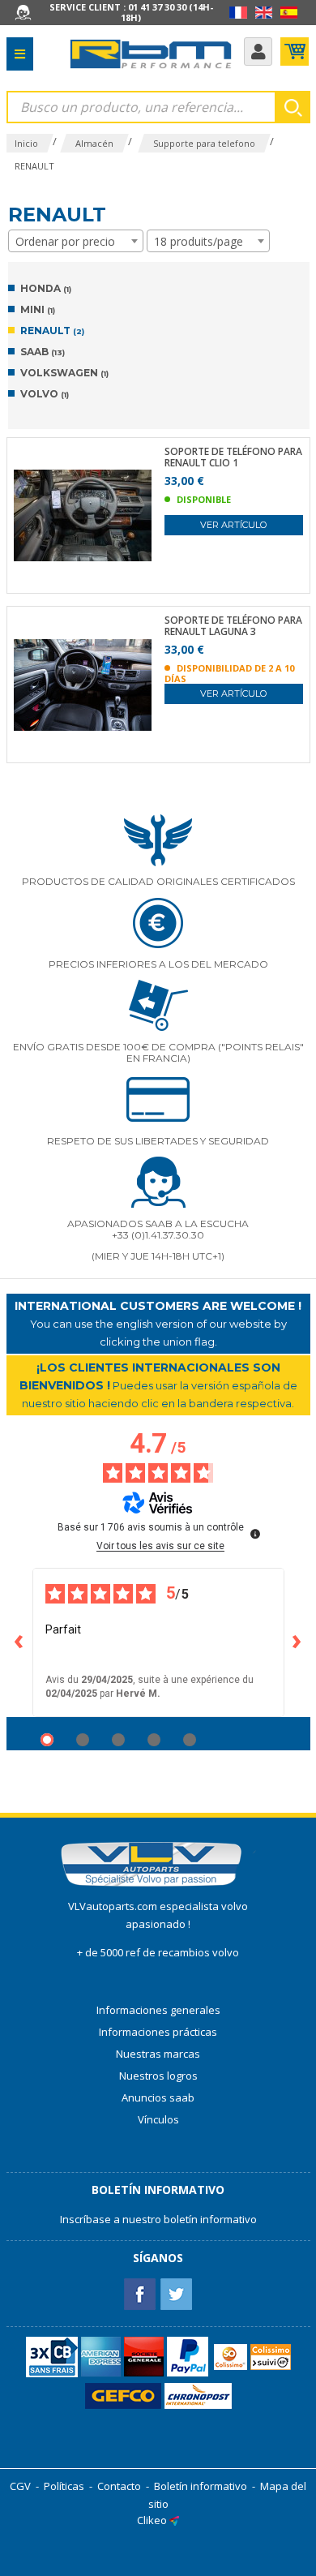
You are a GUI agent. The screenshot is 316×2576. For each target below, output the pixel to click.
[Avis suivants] (297, 1642)
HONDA (46, 288)
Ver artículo (233, 525)
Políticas (64, 2486)
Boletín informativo (201, 2486)
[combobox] (76, 241)
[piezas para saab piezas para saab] (151, 54)
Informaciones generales (158, 2010)
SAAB (43, 352)
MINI (38, 309)
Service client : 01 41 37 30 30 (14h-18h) (131, 12)
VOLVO (45, 394)
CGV (20, 2486)
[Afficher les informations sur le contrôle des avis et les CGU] (255, 1534)
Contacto (119, 2486)
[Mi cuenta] (258, 52)
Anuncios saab (158, 2097)
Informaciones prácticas (158, 2032)
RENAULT (52, 331)
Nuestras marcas (158, 2054)
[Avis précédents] (19, 1642)
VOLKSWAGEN (64, 373)
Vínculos (158, 2119)
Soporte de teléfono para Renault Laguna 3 (233, 626)
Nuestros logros (158, 2076)
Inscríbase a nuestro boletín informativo (158, 2219)
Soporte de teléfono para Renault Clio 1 (233, 457)
